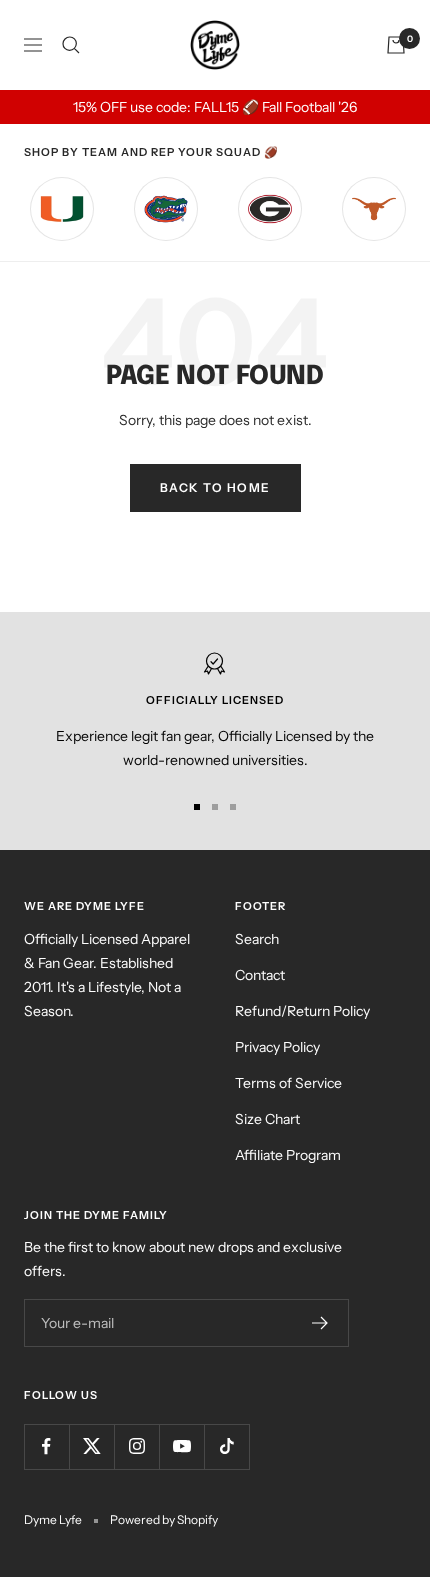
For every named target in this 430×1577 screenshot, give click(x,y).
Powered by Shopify (164, 1519)
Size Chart (267, 1119)
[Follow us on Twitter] (91, 1446)
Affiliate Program (288, 1155)
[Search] (71, 45)
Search (257, 939)
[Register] (320, 1323)
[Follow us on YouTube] (181, 1446)
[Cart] (396, 45)
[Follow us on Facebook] (46, 1446)
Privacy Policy (277, 1047)
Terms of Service (288, 1083)
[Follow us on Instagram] (136, 1446)
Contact (260, 975)
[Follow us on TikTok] (226, 1446)
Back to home (215, 487)
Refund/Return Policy (302, 1011)
